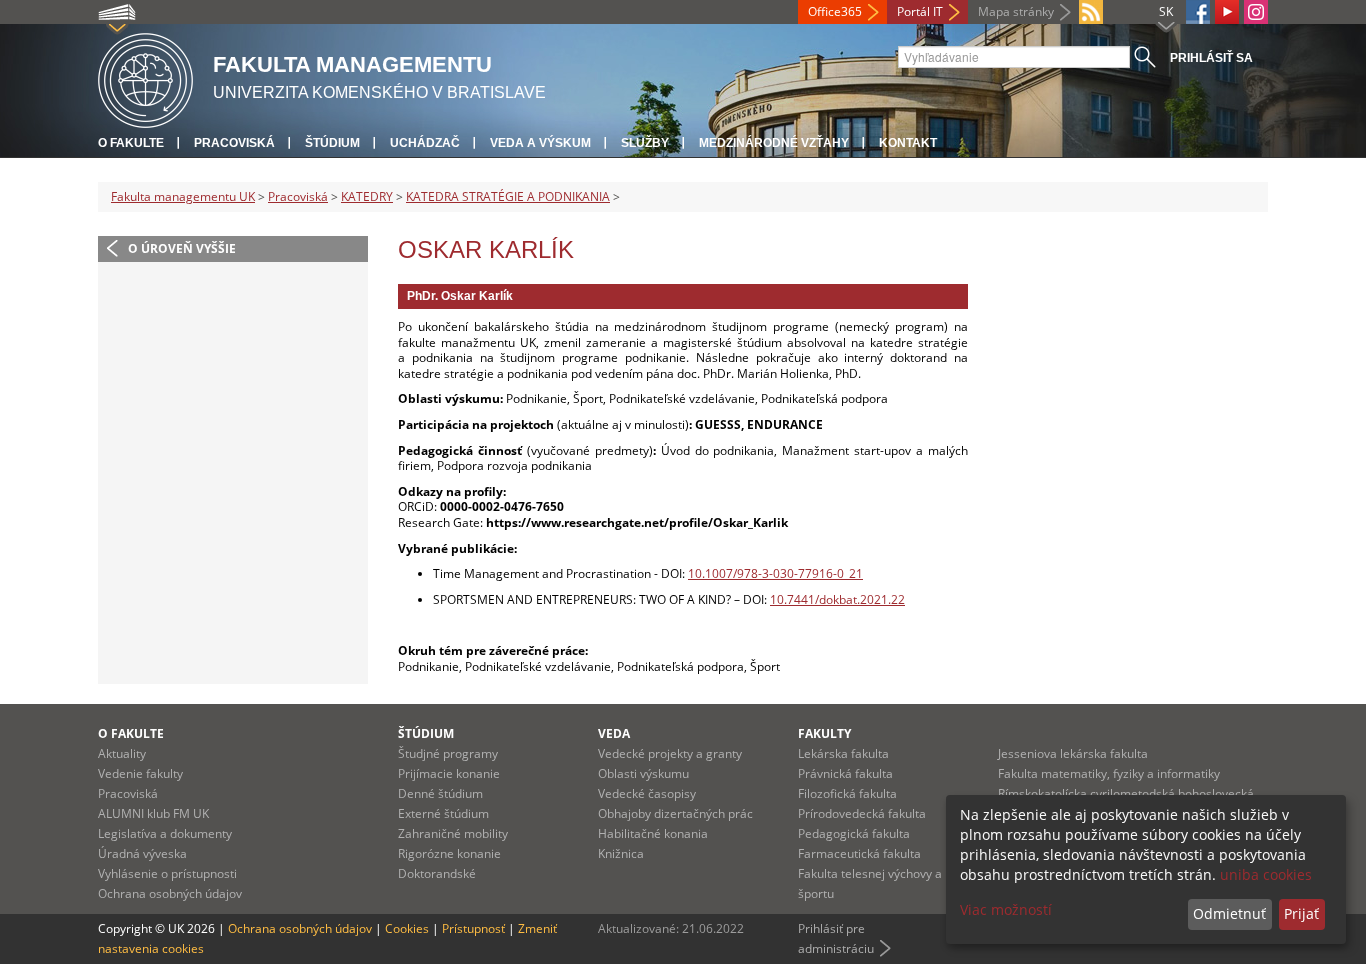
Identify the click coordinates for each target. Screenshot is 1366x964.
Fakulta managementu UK (183, 196)
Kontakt (908, 143)
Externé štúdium (443, 813)
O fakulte (131, 143)
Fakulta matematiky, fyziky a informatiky (1109, 773)
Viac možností (1006, 909)
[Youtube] (1227, 12)
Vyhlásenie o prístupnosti (167, 873)
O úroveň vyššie (182, 248)
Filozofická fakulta (847, 793)
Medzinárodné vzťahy (774, 143)
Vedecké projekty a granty (670, 753)
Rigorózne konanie (449, 853)
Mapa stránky (1016, 11)
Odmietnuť (1229, 913)
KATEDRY (367, 196)
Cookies (407, 928)
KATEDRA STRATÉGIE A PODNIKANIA (508, 196)
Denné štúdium (440, 793)
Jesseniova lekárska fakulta (1073, 753)
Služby (645, 143)
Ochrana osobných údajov (170, 893)
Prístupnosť (473, 928)
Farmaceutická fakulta (859, 853)
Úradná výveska (142, 853)
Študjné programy (448, 753)
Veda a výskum (540, 143)
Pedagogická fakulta (854, 833)
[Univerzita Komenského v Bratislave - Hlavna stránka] (145, 77)
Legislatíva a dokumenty (165, 833)
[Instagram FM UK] (1256, 12)
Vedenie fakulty (140, 773)
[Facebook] (1198, 12)
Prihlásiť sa (1211, 58)
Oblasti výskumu (643, 773)
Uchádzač (425, 143)
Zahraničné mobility (453, 833)
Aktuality (122, 753)
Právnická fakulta (845, 773)
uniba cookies (1266, 874)
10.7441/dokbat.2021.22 (837, 599)
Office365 (835, 11)
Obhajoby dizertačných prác (675, 813)
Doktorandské (437, 873)
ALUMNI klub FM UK (153, 813)
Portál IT (920, 11)
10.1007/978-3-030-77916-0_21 (775, 573)
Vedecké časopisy (647, 793)
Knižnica (621, 853)
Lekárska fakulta (843, 753)
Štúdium (332, 143)
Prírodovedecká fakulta (862, 813)
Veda (614, 733)
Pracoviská (234, 143)
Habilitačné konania (653, 833)
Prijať (1301, 913)
